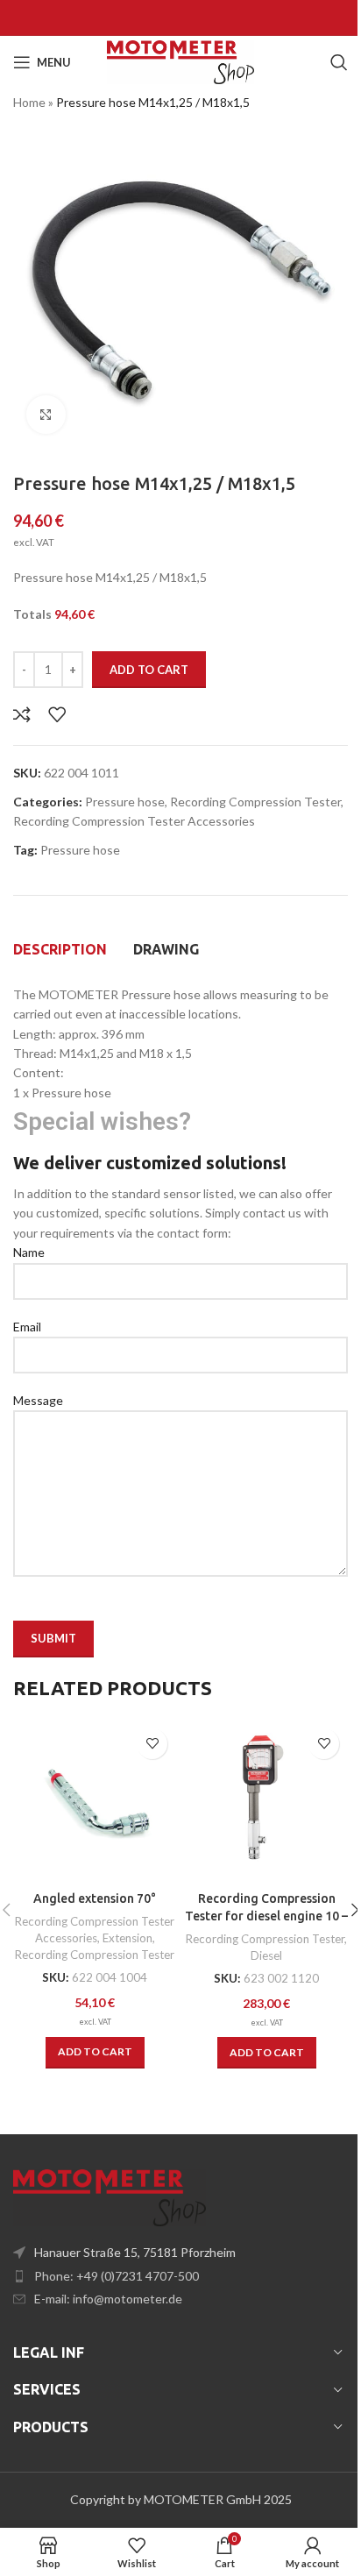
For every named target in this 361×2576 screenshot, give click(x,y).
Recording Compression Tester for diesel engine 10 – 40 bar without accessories (266, 1916)
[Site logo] (180, 61)
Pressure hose (125, 802)
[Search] (339, 62)
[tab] (60, 949)
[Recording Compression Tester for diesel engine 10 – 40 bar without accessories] (266, 1801)
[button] (95, 2053)
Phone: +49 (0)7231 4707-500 (117, 2276)
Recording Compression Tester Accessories (134, 821)
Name (29, 1252)
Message (38, 1400)
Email (27, 1327)
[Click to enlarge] (46, 415)
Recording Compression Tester (255, 802)
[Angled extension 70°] (95, 1801)
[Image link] (110, 2196)
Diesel (266, 1955)
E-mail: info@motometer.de (108, 2299)
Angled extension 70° (95, 1898)
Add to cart (149, 670)
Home (29, 102)
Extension (127, 1938)
